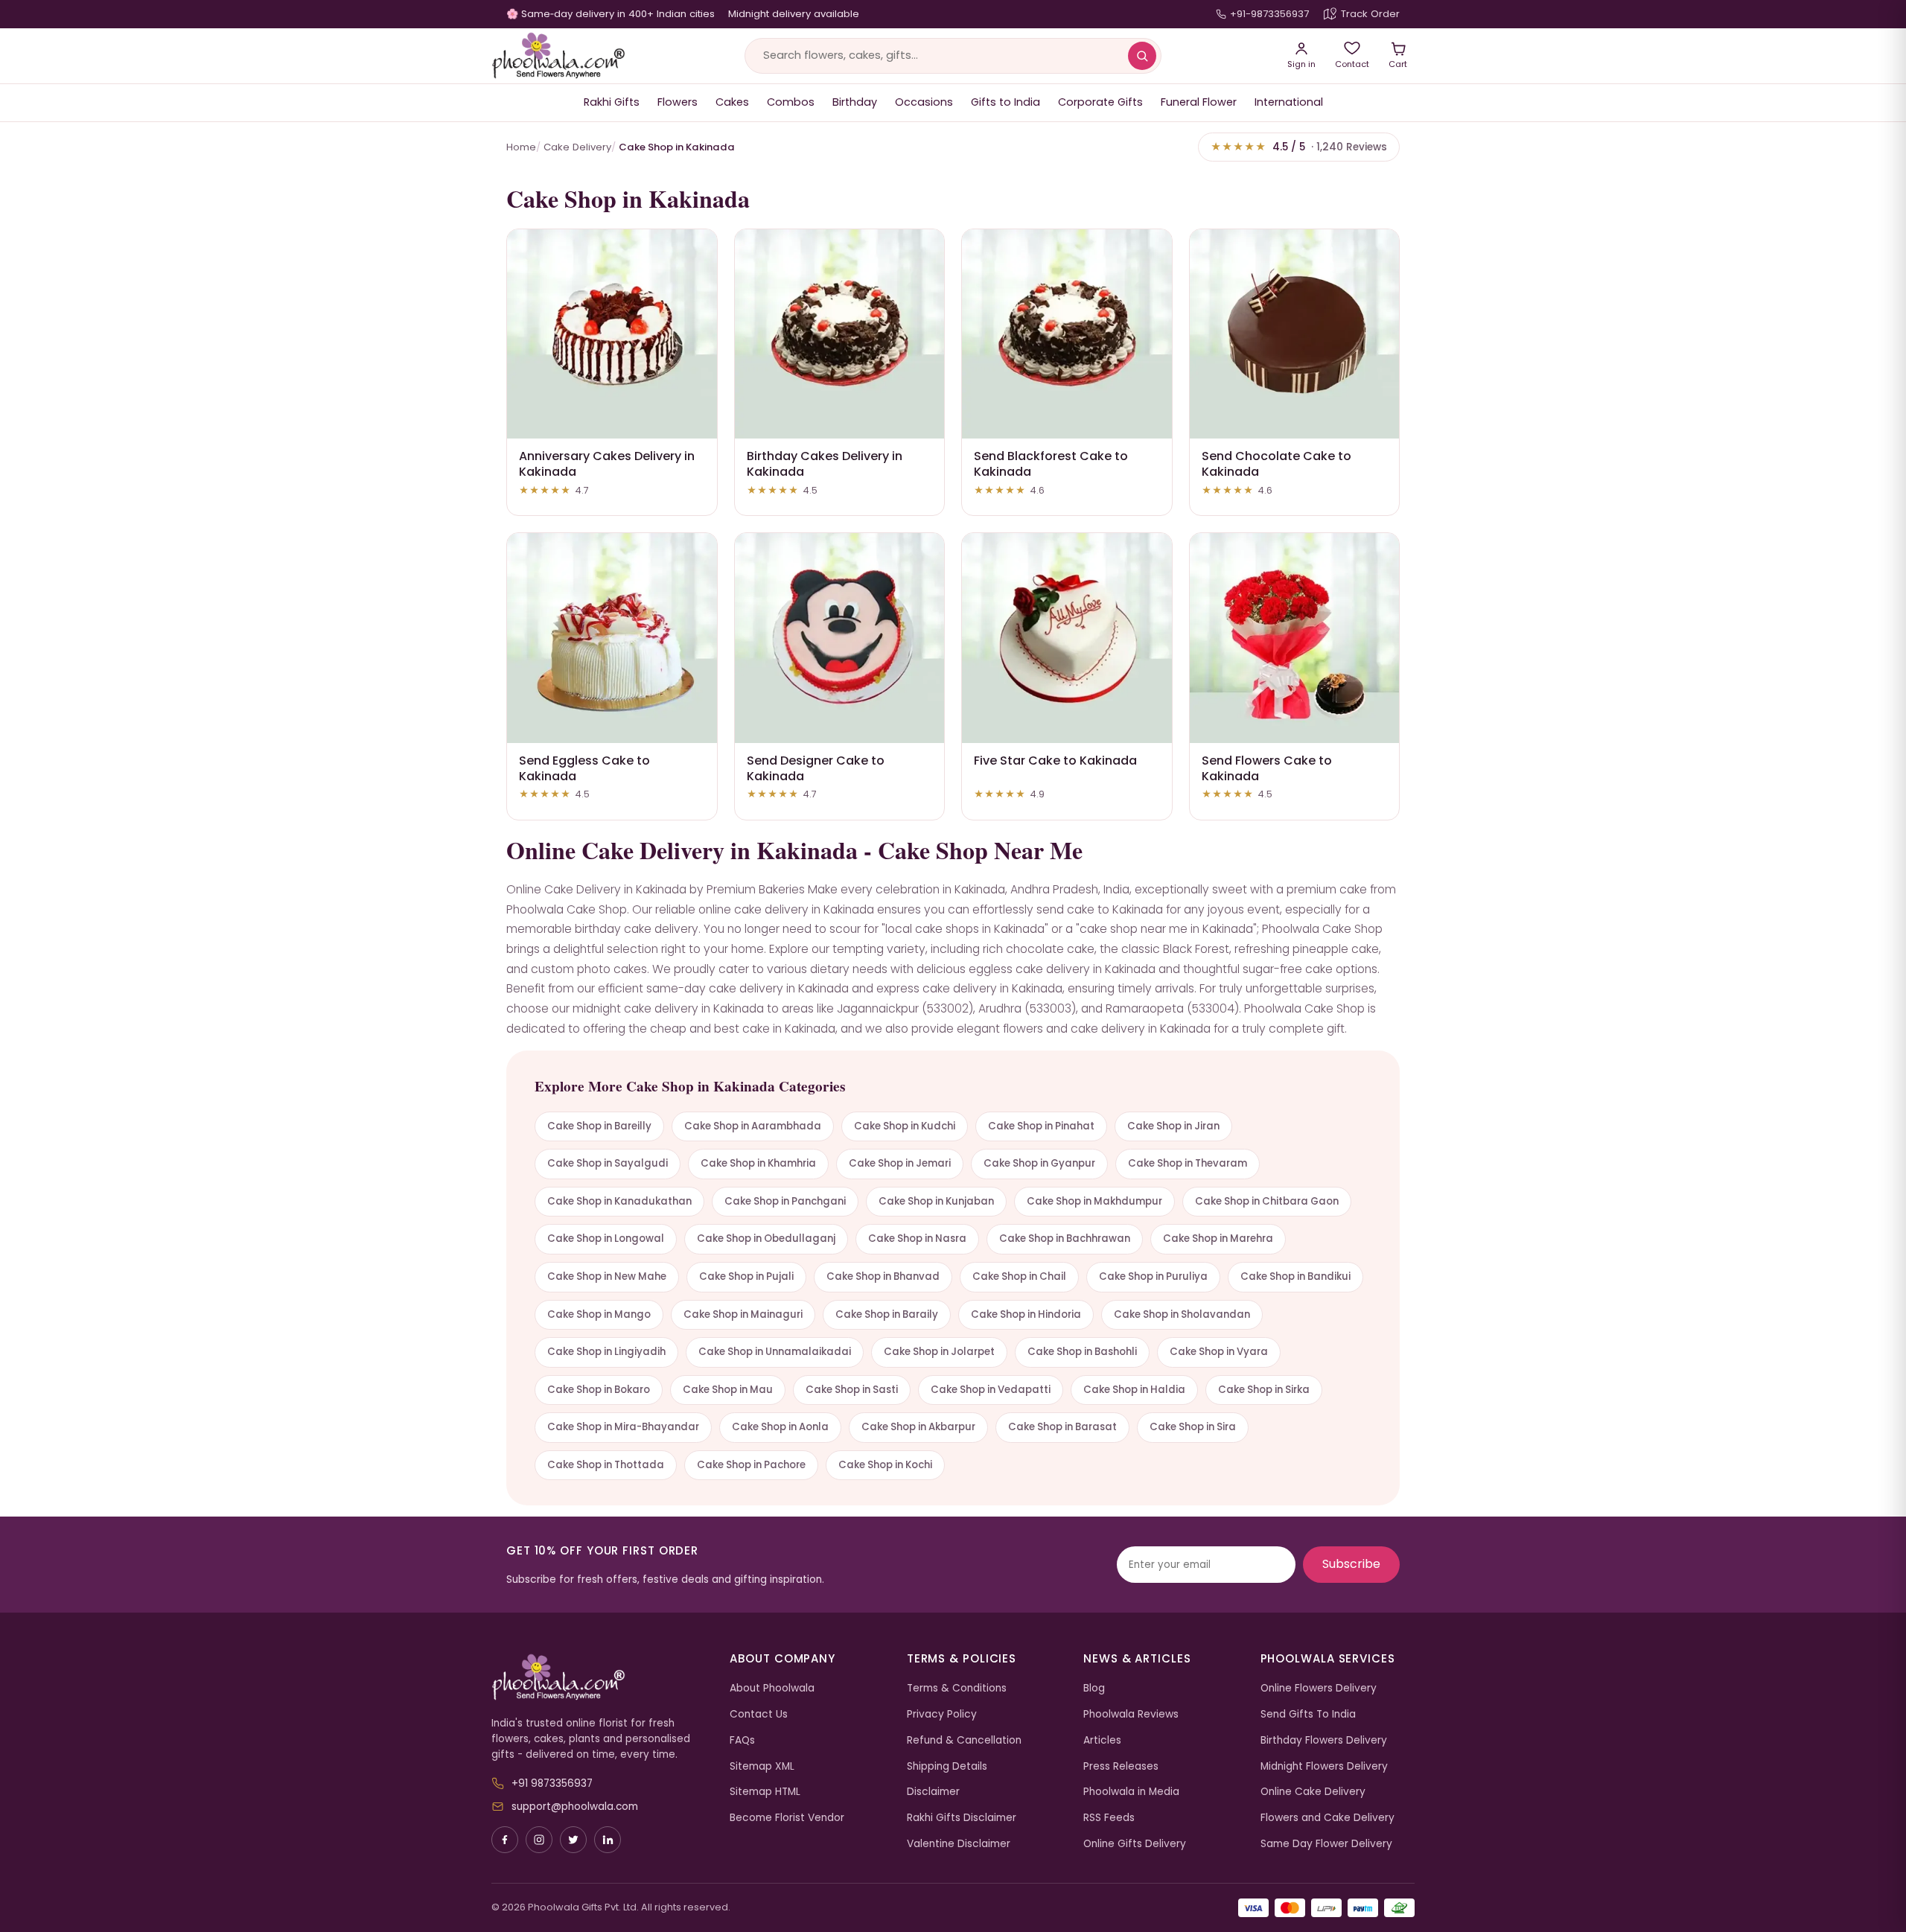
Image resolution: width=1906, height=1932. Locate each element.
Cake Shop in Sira (1193, 1427)
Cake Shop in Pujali (746, 1276)
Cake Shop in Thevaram (1188, 1163)
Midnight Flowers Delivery (1324, 1766)
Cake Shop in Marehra (1218, 1238)
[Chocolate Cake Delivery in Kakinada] (1295, 334)
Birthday (855, 102)
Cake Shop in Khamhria (758, 1163)
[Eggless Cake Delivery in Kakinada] (612, 638)
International (1289, 102)
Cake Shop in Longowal (606, 1238)
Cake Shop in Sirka (1264, 1390)
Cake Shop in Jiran (1173, 1126)
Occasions (924, 102)
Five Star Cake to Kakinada (1055, 761)
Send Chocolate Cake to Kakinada (1276, 464)
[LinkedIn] (608, 1840)
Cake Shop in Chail (1019, 1276)
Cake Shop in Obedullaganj (766, 1238)
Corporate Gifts (1100, 102)
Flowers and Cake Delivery (1327, 1818)
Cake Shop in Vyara (1219, 1352)
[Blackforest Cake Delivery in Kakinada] (1067, 334)
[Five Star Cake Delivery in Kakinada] (1067, 638)
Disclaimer (933, 1792)
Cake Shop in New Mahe (607, 1276)
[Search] (1142, 56)
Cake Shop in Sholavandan (1182, 1314)
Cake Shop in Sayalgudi (608, 1163)
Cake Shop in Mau (728, 1390)
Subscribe (1351, 1564)
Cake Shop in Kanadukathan (619, 1201)
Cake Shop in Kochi (885, 1465)
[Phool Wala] (558, 56)
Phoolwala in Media (1131, 1792)
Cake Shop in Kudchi (905, 1126)
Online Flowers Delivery (1319, 1688)
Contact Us (759, 1714)
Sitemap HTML (765, 1792)
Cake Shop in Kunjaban (936, 1201)
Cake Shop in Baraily (887, 1314)
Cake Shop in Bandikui (1295, 1276)
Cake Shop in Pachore (751, 1465)
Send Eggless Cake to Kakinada (584, 768)
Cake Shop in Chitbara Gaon (1267, 1201)
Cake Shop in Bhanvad (883, 1276)
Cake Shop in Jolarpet (939, 1352)
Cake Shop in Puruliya (1153, 1276)
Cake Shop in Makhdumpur (1094, 1201)
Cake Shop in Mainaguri (743, 1314)
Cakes (732, 102)
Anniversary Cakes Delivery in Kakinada (607, 464)
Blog (1094, 1688)
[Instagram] (539, 1840)
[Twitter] (573, 1840)
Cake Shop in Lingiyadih (606, 1352)
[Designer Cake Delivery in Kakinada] (840, 638)
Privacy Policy (942, 1714)
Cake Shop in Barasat (1062, 1427)
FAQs (742, 1740)
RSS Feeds (1109, 1818)
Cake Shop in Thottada (606, 1465)
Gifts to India (1005, 102)
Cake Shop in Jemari (900, 1163)
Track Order (1370, 14)
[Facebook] (505, 1840)
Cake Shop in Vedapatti (991, 1390)
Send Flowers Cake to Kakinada (1267, 768)
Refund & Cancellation (964, 1740)
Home (521, 147)
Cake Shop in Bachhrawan (1065, 1238)
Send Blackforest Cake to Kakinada (1051, 464)
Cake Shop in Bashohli (1082, 1352)
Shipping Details (947, 1766)
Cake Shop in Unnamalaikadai (775, 1352)
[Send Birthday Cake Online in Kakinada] (840, 334)
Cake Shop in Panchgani (785, 1201)
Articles (1102, 1740)
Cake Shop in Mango (599, 1314)
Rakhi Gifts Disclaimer (962, 1818)
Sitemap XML (762, 1766)
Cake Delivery (577, 147)
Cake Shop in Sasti (852, 1390)
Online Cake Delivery (1313, 1792)
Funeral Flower (1199, 102)
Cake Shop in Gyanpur (1039, 1163)
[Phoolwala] (599, 1677)
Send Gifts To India (1308, 1714)
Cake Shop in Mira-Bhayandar (623, 1427)
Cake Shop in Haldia (1134, 1390)
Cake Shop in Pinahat (1041, 1126)
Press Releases (1121, 1766)
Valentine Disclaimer (959, 1844)
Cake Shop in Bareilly (599, 1126)
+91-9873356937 (1269, 14)
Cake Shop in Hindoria (1026, 1314)
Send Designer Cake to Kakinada (816, 768)
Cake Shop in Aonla (780, 1427)
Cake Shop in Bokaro (599, 1390)
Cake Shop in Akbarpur (918, 1427)
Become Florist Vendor (787, 1818)
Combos (791, 102)
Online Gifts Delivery (1135, 1844)
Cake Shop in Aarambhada (753, 1126)
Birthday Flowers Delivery (1324, 1740)
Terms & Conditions (957, 1688)
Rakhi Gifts (612, 102)
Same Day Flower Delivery (1326, 1844)
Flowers (678, 102)
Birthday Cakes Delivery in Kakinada (825, 464)
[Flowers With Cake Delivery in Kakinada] (1295, 638)
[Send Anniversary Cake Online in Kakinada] (612, 334)
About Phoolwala (772, 1688)
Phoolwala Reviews (1131, 1714)
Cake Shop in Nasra (917, 1238)
